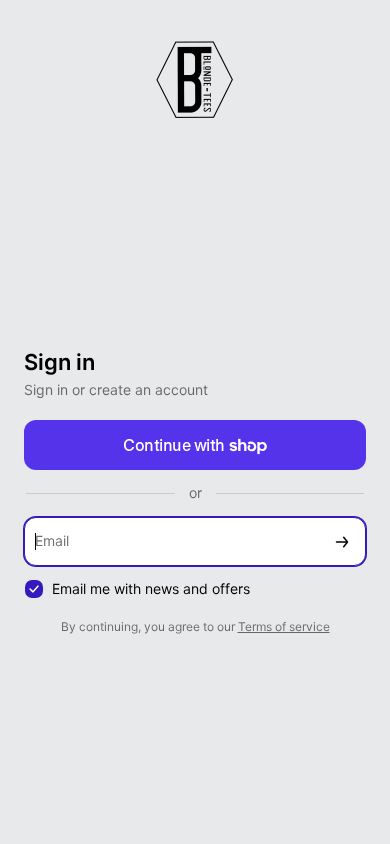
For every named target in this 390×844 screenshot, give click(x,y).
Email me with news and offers (151, 588)
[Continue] (342, 541)
